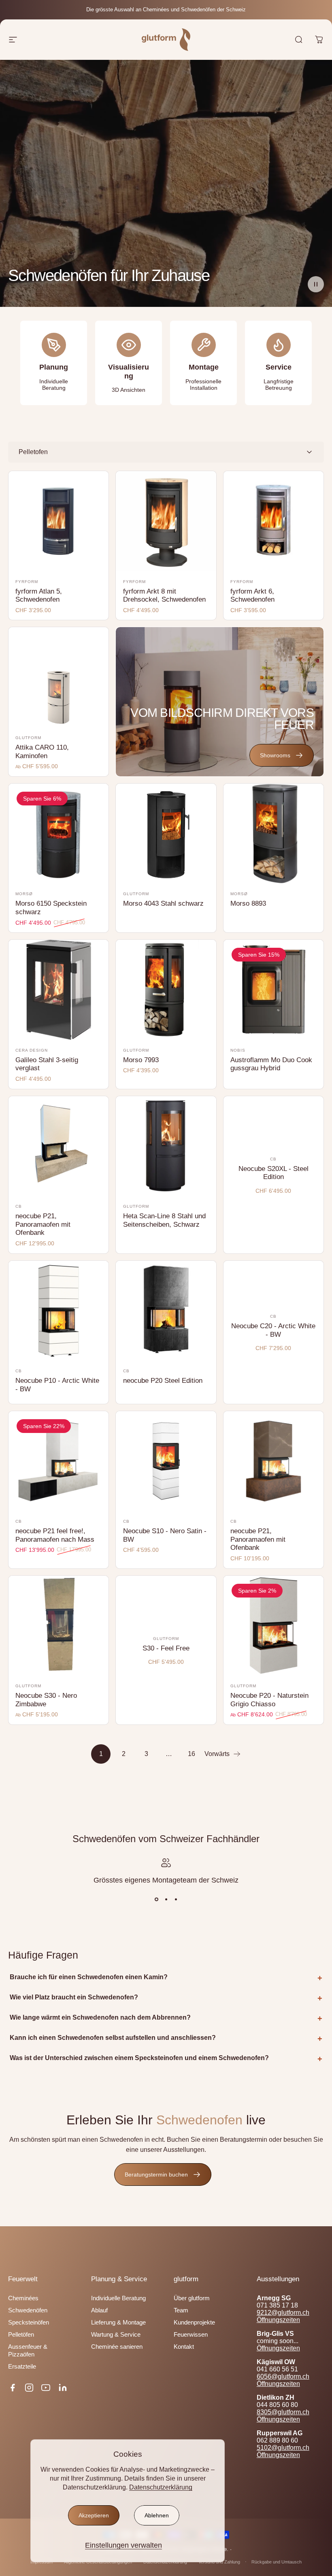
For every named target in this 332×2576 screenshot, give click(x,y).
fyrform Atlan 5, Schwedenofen (39, 596)
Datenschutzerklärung (161, 2487)
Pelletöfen (21, 2335)
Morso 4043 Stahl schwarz (163, 903)
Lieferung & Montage (118, 2322)
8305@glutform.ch (283, 2412)
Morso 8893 (248, 903)
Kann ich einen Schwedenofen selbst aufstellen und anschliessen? (113, 2038)
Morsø (24, 894)
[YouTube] (46, 2388)
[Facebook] (13, 2388)
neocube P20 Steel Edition (163, 1381)
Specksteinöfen (29, 2322)
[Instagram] (29, 2388)
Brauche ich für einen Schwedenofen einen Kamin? (89, 1977)
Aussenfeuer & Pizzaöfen (28, 2350)
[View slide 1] (156, 1899)
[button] (316, 284)
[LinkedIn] (63, 2388)
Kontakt (184, 2347)
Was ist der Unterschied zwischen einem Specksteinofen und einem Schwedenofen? (139, 2058)
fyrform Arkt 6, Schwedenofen (252, 596)
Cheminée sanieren (117, 2347)
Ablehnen (157, 2515)
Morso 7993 (141, 1060)
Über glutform (192, 2298)
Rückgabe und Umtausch (277, 2562)
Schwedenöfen (28, 2310)
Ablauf (99, 2310)
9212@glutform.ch (283, 2313)
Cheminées (23, 2298)
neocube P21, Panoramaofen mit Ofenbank (43, 1224)
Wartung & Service (116, 2335)
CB (19, 1206)
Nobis (238, 1050)
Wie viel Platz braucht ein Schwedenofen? (74, 1997)
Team (181, 2310)
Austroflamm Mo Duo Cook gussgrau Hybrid (271, 1064)
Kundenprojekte (194, 2322)
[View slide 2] (166, 1899)
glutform (28, 738)
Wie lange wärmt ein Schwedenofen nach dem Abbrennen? (100, 2017)
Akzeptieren (94, 2515)
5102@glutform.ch (283, 2448)
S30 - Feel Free (166, 1648)
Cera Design (32, 1050)
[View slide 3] (176, 1899)
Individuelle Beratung (118, 2298)
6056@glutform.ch (283, 2376)
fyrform (27, 582)
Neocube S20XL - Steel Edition (273, 1173)
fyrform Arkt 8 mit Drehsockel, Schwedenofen (164, 596)
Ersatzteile (22, 2367)
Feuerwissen (191, 2335)
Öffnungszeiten (278, 2320)
